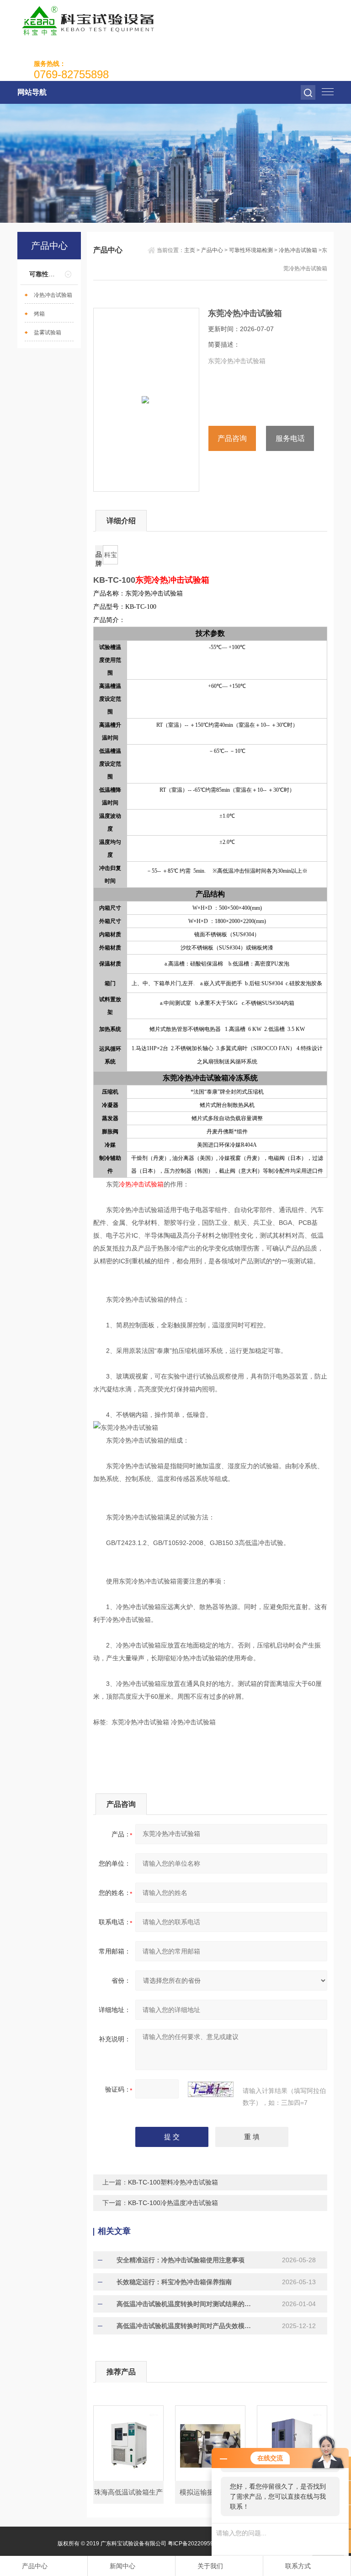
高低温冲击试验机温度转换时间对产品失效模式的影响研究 (184, 2326)
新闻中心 (122, 2566)
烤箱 (39, 314)
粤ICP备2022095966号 (197, 2544)
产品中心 (212, 250)
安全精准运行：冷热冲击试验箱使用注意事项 (181, 2260)
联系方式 (298, 2566)
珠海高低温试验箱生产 (128, 2492)
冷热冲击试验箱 (53, 295)
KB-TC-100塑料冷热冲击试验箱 (173, 2182)
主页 (190, 250)
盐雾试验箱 (48, 333)
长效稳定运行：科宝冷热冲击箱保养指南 (174, 2282)
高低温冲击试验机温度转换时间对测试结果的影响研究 (184, 2304)
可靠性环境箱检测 (55, 274)
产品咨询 (232, 438)
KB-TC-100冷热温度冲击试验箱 (173, 2203)
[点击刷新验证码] (211, 2089)
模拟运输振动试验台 (210, 2492)
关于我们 (210, 2566)
